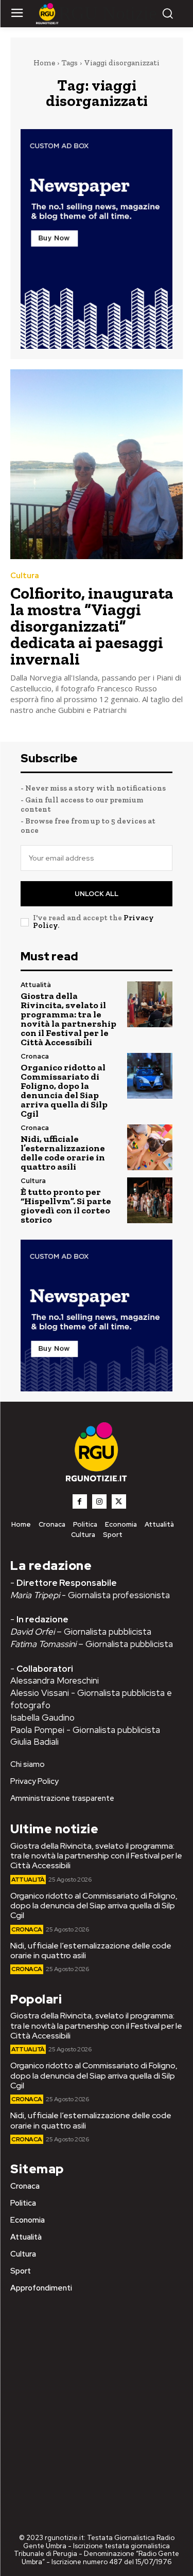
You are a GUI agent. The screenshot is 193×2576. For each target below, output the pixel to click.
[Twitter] (119, 1501)
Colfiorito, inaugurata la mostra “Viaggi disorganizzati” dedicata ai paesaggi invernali (92, 626)
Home (44, 63)
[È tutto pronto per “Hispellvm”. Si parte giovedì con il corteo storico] (150, 1200)
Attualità (36, 985)
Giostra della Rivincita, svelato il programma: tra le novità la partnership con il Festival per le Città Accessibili (68, 1019)
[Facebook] (80, 1501)
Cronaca (35, 1056)
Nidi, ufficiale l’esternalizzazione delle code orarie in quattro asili (63, 1153)
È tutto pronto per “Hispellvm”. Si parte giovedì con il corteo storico (66, 1206)
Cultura (25, 576)
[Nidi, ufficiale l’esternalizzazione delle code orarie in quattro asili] (150, 1147)
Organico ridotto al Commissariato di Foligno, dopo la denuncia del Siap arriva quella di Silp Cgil (64, 1090)
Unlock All (97, 894)
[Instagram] (99, 1501)
